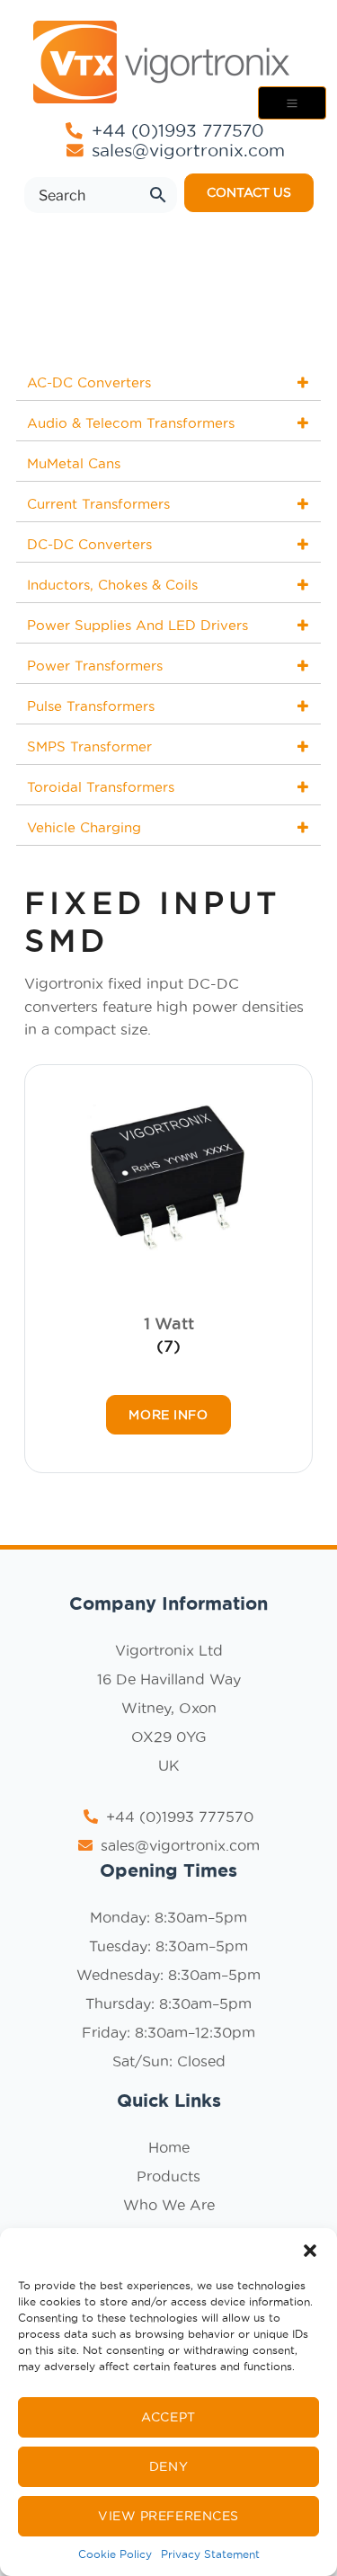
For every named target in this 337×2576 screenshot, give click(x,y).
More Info (168, 1415)
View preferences (168, 2516)
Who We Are (169, 2205)
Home (169, 2147)
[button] (310, 2251)
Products (168, 2176)
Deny (168, 2466)
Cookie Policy (115, 2554)
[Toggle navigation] (292, 103)
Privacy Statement (210, 2554)
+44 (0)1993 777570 (175, 130)
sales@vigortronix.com (188, 151)
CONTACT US (249, 192)
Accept (168, 2417)
